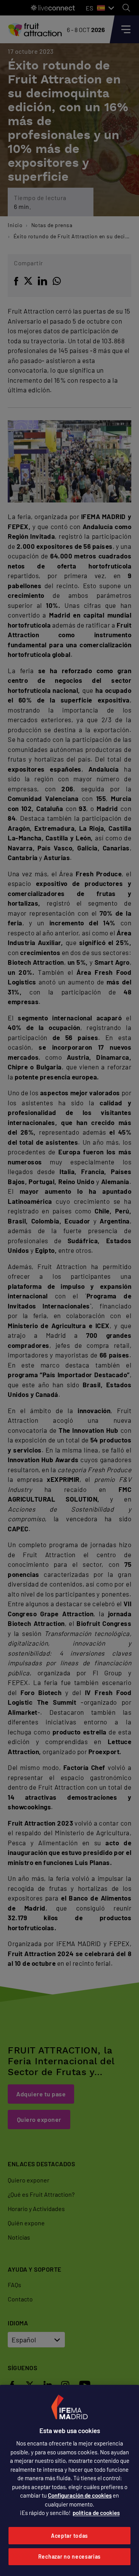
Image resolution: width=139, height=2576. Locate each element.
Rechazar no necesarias (69, 2556)
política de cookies (96, 2513)
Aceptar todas (69, 2536)
